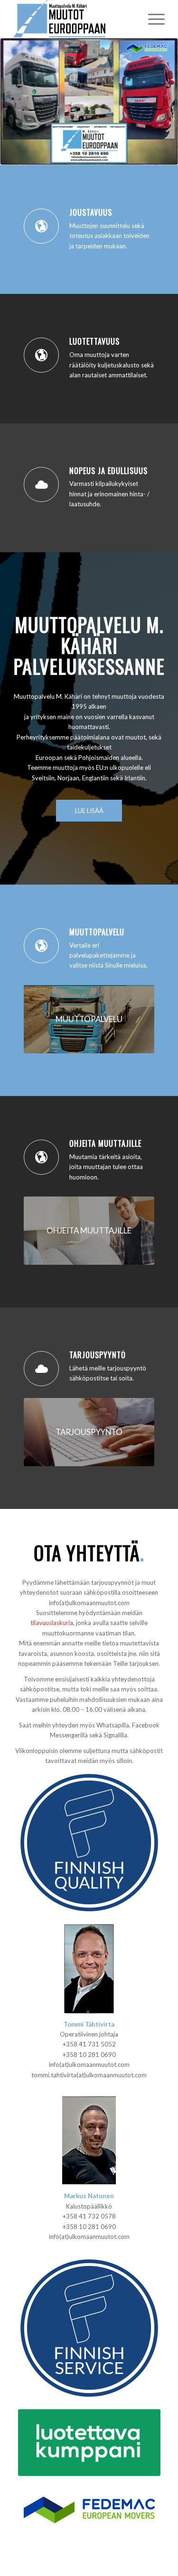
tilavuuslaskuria (52, 1623)
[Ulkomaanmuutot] (74, 19)
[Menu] (152, 19)
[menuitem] (152, 19)
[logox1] (89, 2509)
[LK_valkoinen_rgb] (89, 2443)
